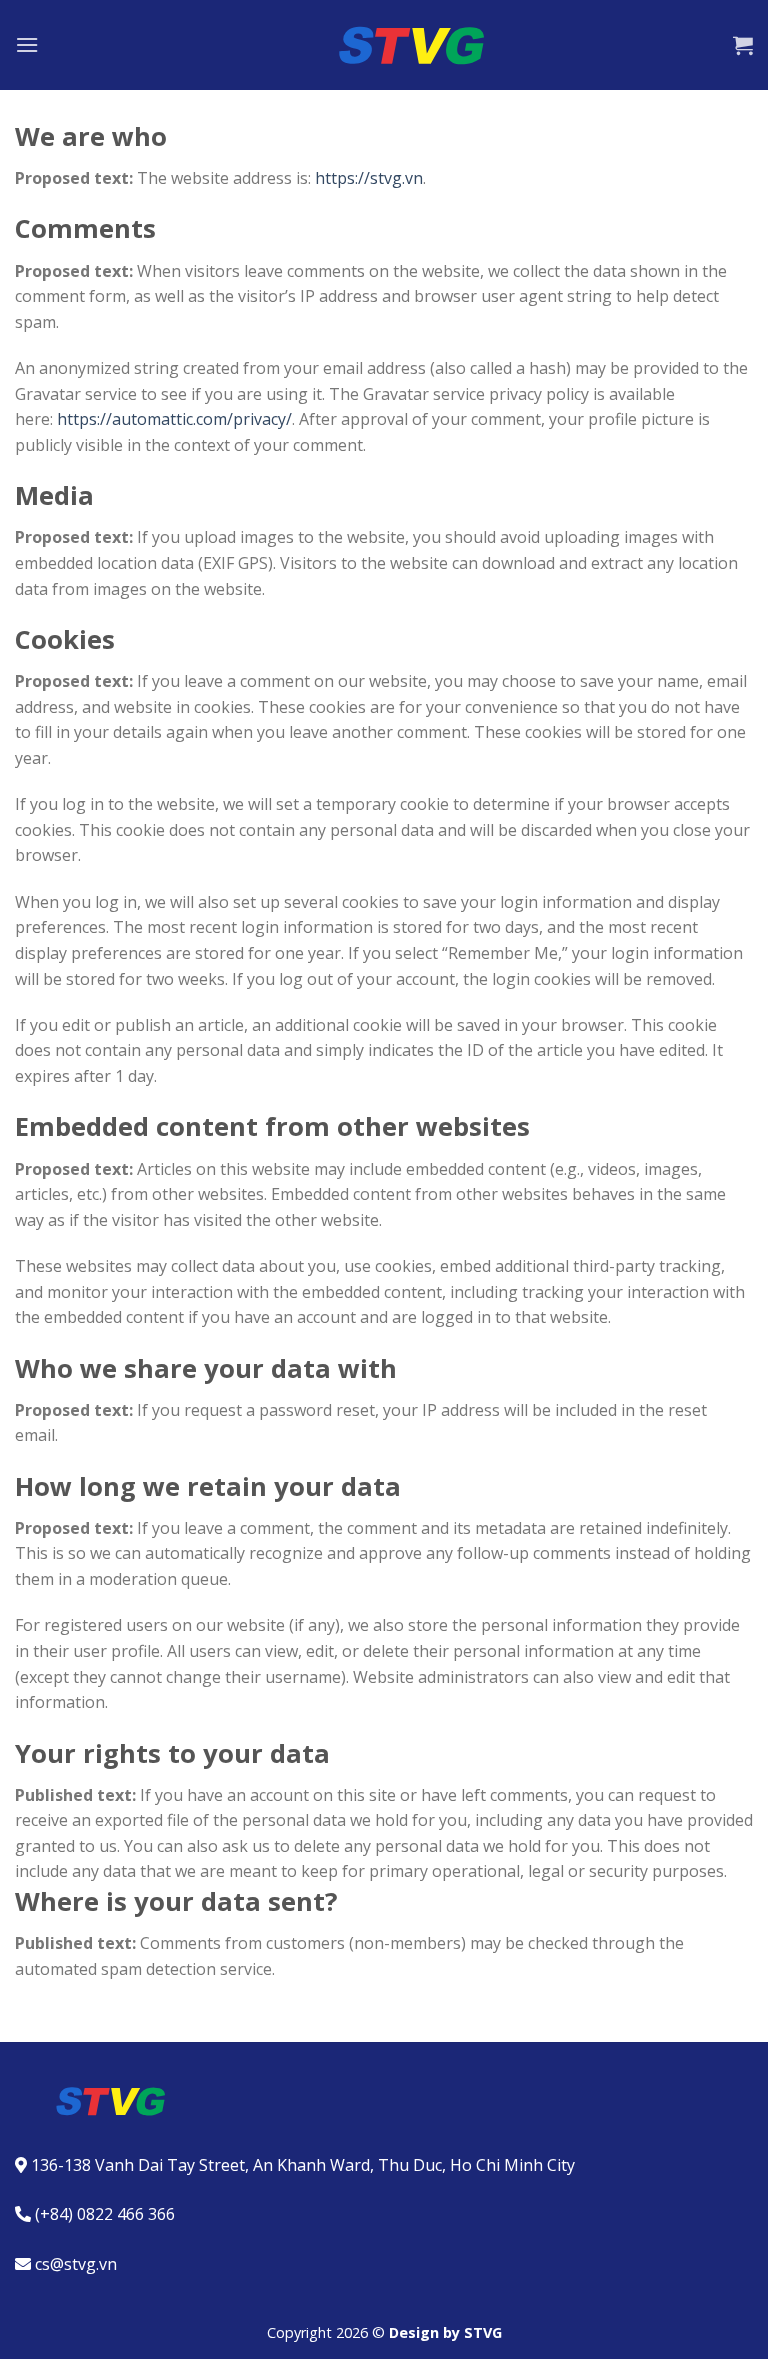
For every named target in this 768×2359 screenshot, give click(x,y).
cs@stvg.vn (76, 2264)
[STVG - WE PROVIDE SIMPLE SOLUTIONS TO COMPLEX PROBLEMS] (384, 45)
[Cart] (743, 45)
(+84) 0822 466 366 (105, 2214)
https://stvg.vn (369, 178)
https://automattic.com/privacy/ (174, 419)
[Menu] (27, 44)
